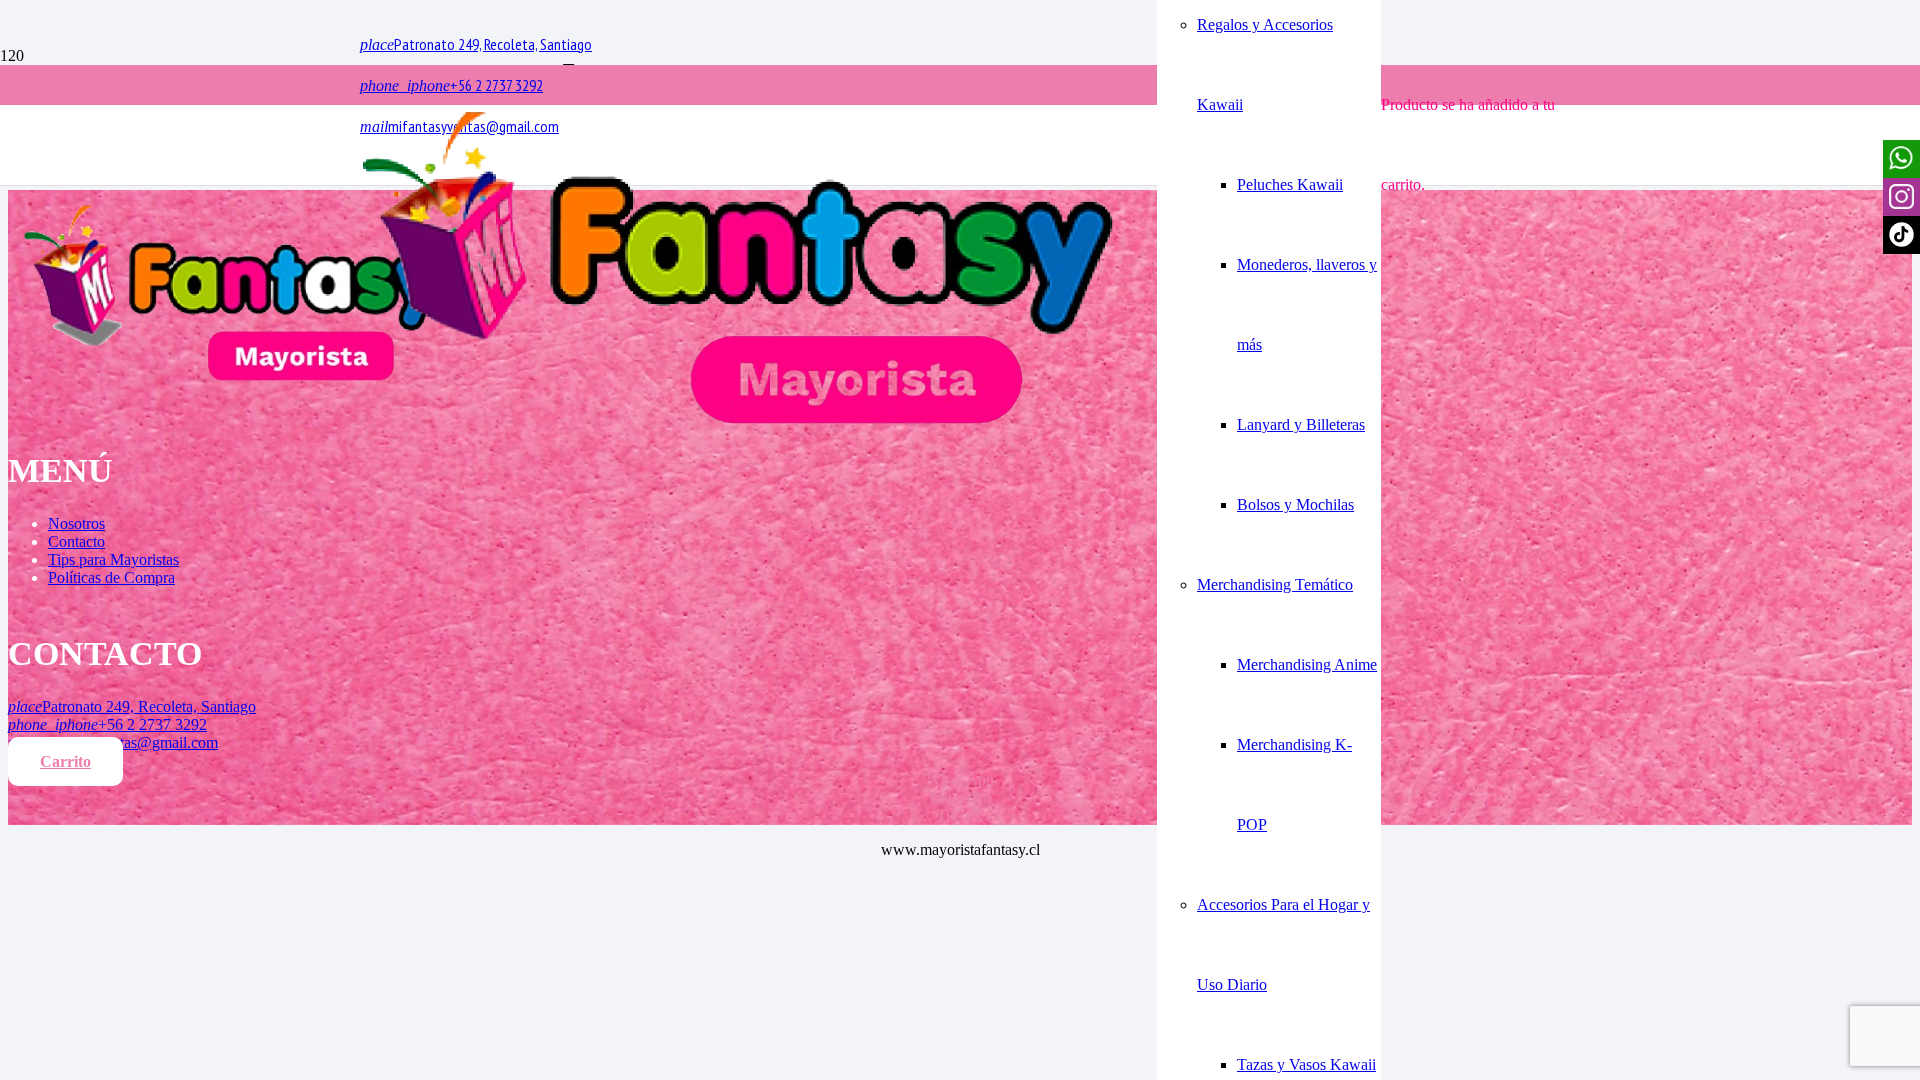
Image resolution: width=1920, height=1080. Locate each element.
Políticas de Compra (111, 577)
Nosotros (76, 523)
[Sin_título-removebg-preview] (738, 428)
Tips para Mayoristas (113, 559)
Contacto (76, 541)
